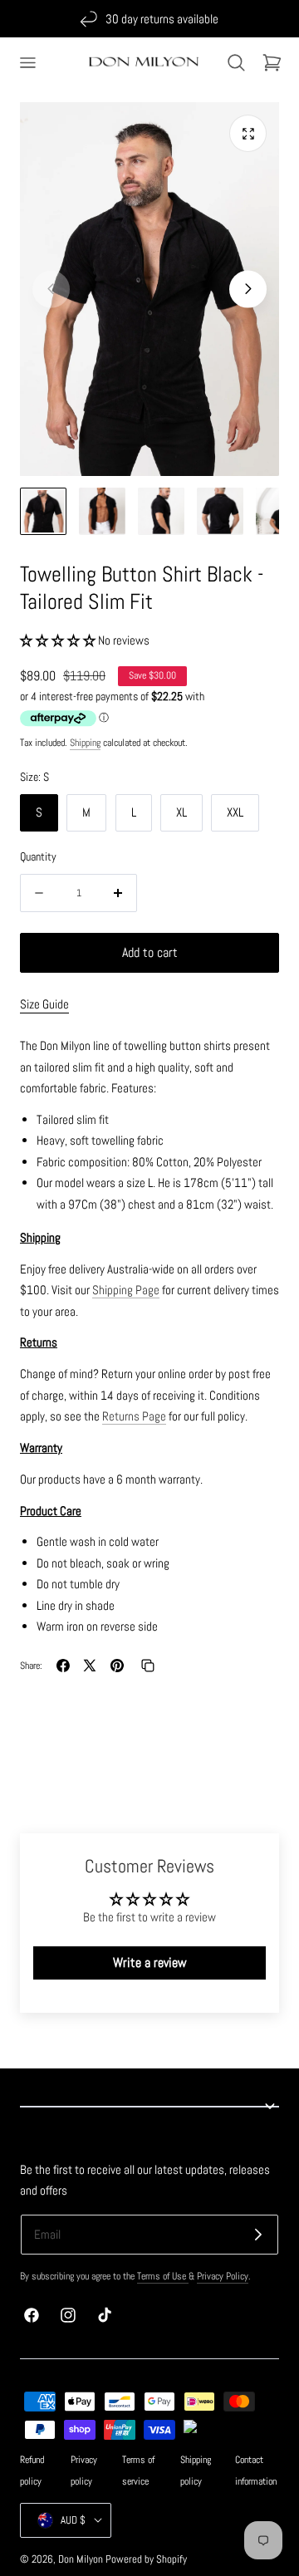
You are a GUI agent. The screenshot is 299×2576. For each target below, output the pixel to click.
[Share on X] (90, 1666)
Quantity (38, 856)
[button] (27, 62)
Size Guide (44, 1004)
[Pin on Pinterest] (117, 1666)
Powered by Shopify (146, 2559)
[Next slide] (248, 289)
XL (181, 812)
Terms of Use (163, 2276)
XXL (235, 812)
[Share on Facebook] (63, 1666)
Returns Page (134, 1416)
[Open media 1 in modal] (248, 133)
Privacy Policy (223, 2276)
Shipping (85, 743)
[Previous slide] (51, 289)
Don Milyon (81, 2559)
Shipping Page (126, 1290)
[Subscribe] (258, 2235)
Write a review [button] (150, 1963)
